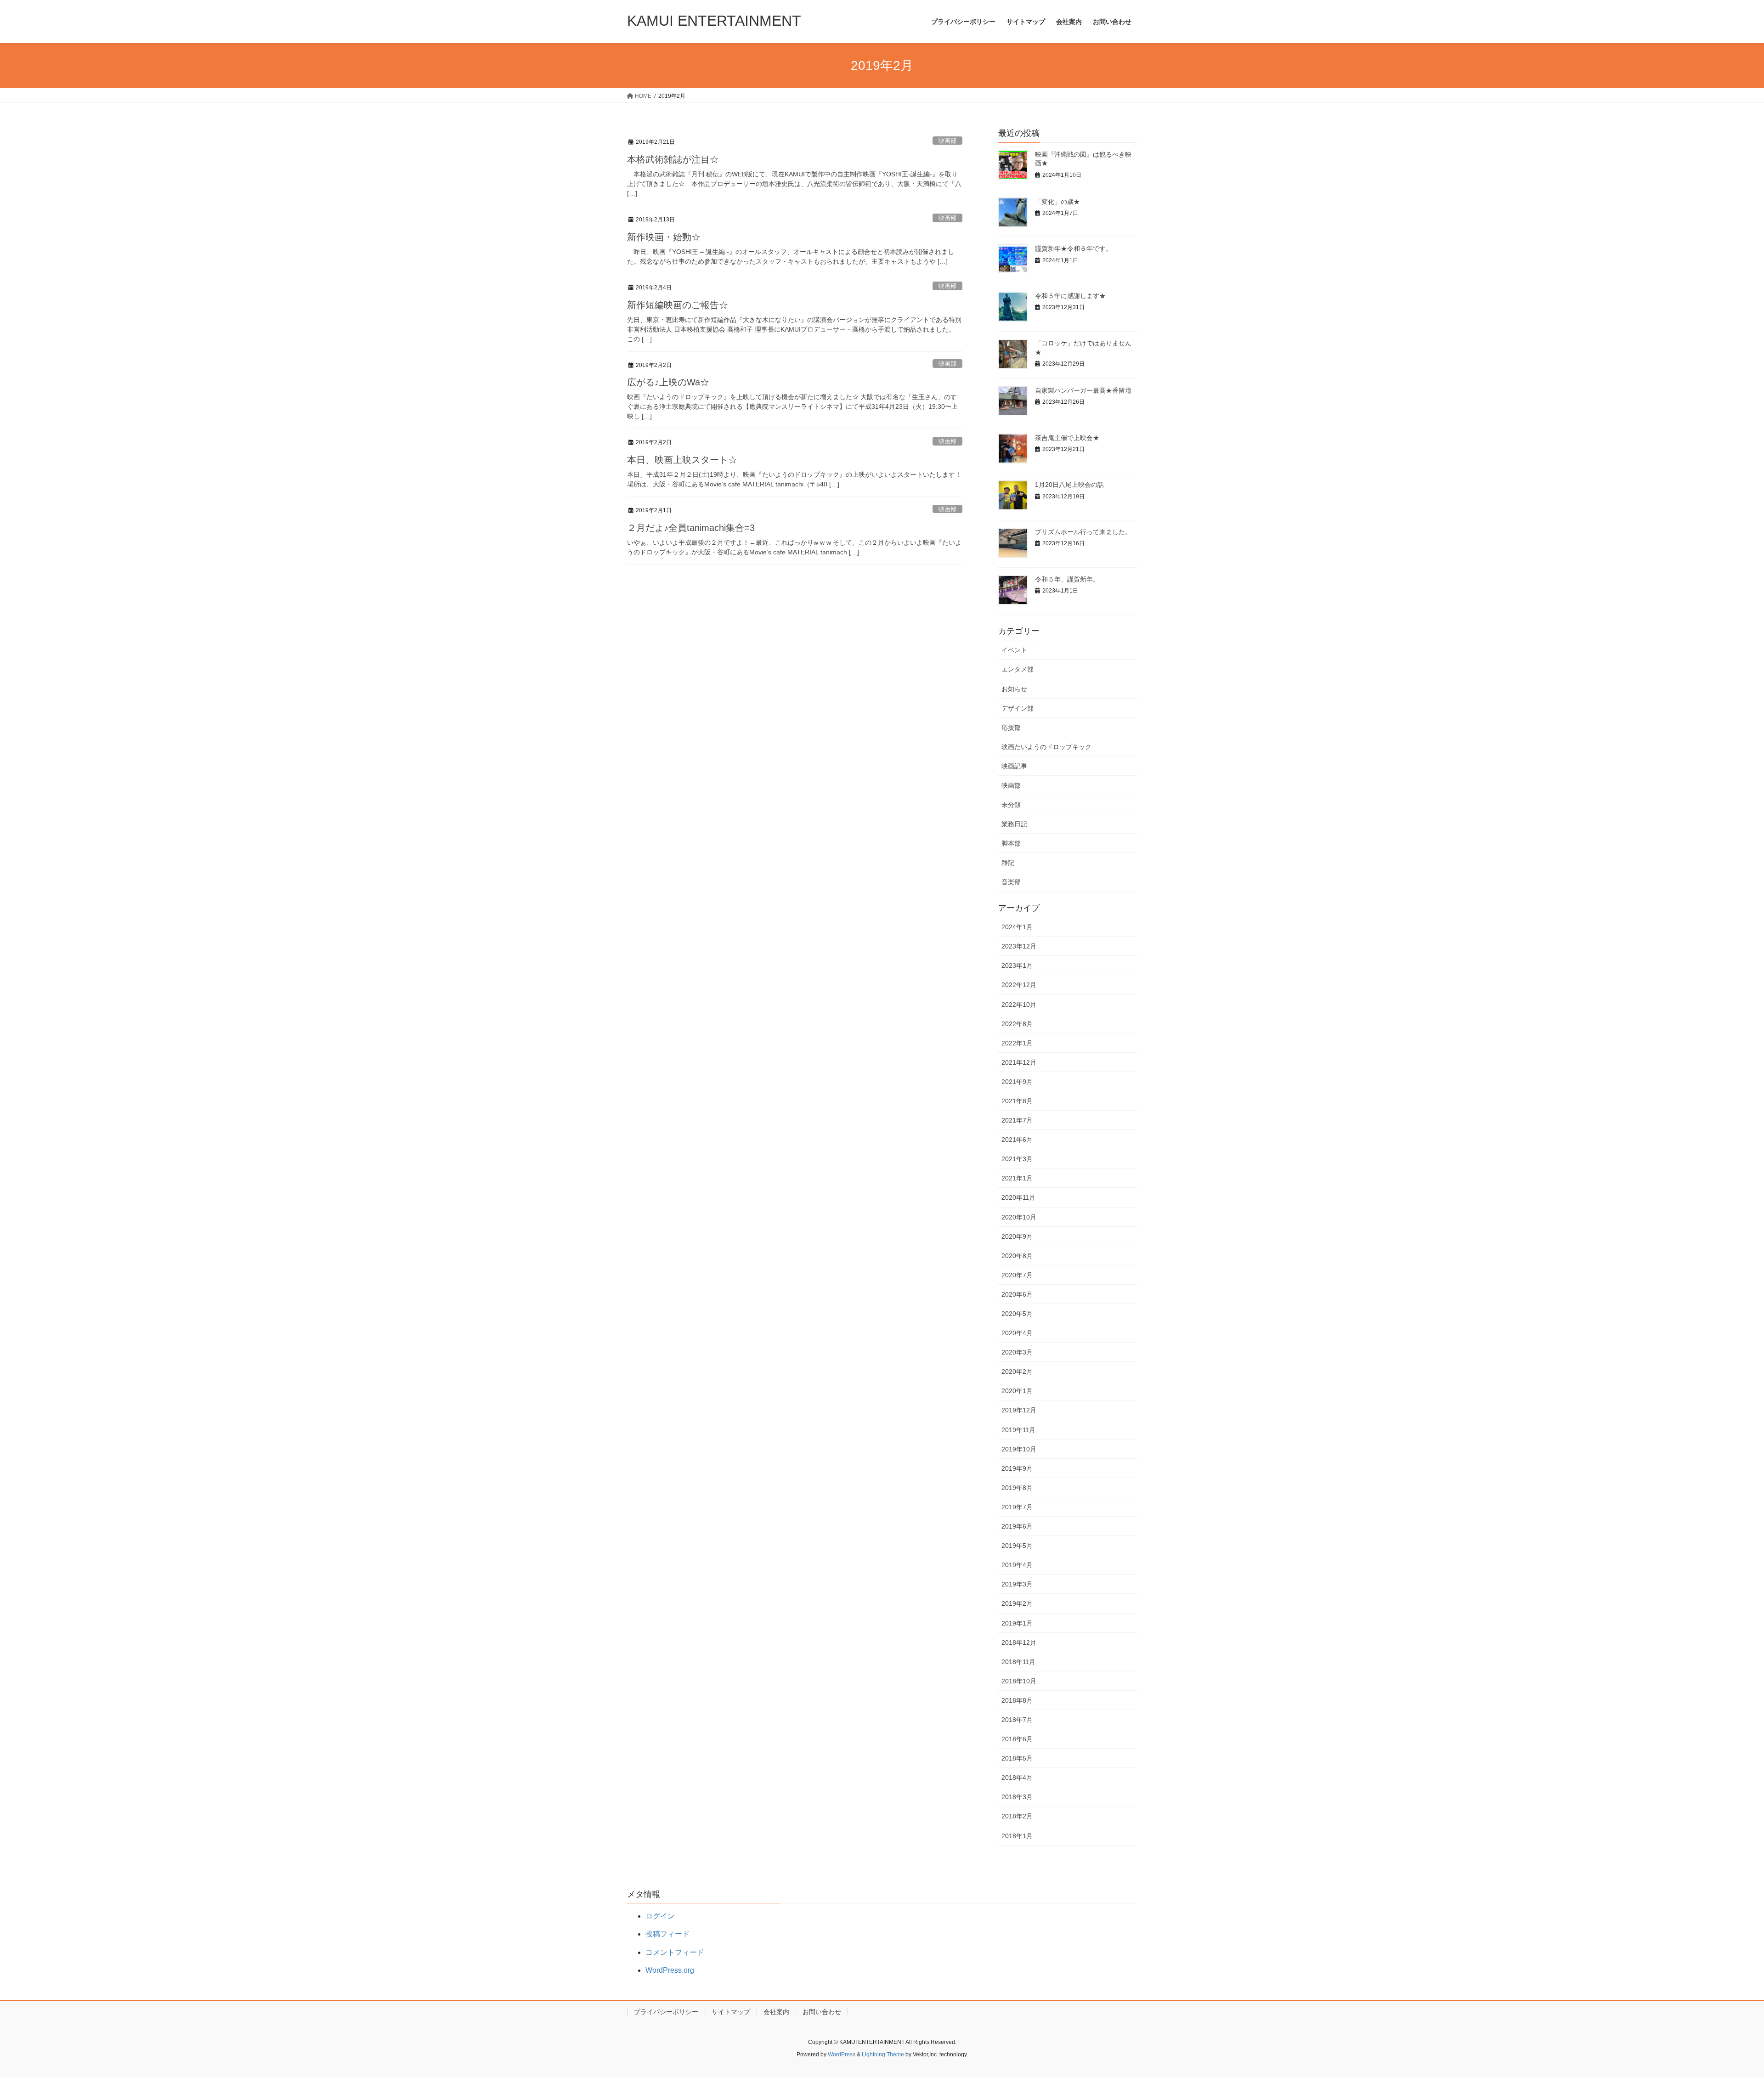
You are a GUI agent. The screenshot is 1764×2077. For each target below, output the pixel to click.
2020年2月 (1017, 1371)
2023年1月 (1017, 965)
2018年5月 (1017, 1758)
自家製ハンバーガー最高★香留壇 (1083, 390)
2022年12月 (1019, 985)
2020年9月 (1017, 1236)
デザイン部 (1018, 708)
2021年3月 (1017, 1159)
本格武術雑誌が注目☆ (673, 159)
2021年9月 (1017, 1082)
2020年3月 (1017, 1352)
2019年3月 (1017, 1584)
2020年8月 (1017, 1256)
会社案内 (776, 2012)
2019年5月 (1017, 1546)
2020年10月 (1019, 1217)
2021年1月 (1017, 1178)
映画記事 (1014, 766)
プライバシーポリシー (666, 2012)
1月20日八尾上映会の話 (1069, 485)
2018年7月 (1017, 1720)
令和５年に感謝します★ (1070, 296)
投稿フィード (667, 1934)
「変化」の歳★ (1057, 202)
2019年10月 (1019, 1449)
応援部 (1011, 728)
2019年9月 (1017, 1468)
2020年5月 (1017, 1314)
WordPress (842, 2054)
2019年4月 (1017, 1565)
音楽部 (1011, 882)
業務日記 (1014, 824)
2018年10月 (1019, 1681)
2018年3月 (1017, 1797)
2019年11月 (1018, 1430)
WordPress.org (670, 1970)
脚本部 (1011, 843)
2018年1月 (1017, 1836)
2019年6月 (1017, 1526)
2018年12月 (1019, 1642)
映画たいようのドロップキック (1046, 747)
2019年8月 (1017, 1488)
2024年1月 (1017, 927)
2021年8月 (1017, 1101)
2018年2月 (1017, 1816)
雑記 (1008, 863)
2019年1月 (1017, 1623)
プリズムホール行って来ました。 (1083, 532)
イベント (1014, 650)
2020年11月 (1018, 1197)
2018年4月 (1017, 1778)
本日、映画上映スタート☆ (682, 460)
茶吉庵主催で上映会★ (1067, 438)
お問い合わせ (822, 2012)
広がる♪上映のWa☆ (668, 382)
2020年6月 (1017, 1294)
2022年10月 (1019, 1005)
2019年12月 (1019, 1410)
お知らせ (1014, 689)
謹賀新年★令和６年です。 (1074, 248)
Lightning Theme (883, 2054)
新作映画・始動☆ (664, 237)
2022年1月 (1017, 1043)
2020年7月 (1017, 1275)
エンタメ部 (1018, 669)
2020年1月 (1017, 1391)
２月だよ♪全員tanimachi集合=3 (691, 528)
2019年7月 (1017, 1507)
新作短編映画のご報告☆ (678, 305)
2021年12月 (1019, 1062)
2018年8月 (1017, 1700)
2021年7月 (1017, 1120)
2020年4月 (1017, 1333)
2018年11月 (1018, 1662)
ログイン (660, 1916)
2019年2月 (1017, 1603)
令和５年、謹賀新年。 (1067, 579)
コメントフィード (675, 1952)
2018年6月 (1017, 1739)
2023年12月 (1019, 946)
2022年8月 (1017, 1024)
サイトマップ (731, 2012)
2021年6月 (1017, 1140)
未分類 (1011, 805)
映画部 (947, 141)
